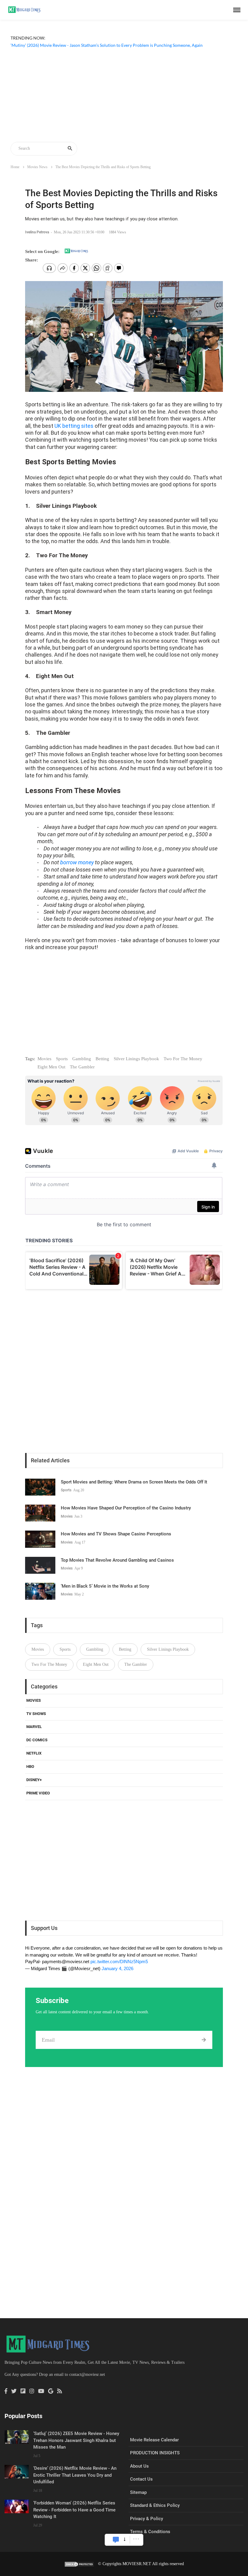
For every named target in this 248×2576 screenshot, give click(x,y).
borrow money (77, 862)
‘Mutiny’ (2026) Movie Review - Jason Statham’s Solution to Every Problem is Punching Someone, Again (107, 45)
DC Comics (37, 1740)
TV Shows (36, 1714)
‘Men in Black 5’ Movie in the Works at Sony (105, 1586)
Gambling (82, 1059)
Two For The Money (183, 1059)
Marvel (34, 1727)
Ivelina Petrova (38, 232)
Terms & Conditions (150, 2532)
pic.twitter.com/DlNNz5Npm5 (119, 1962)
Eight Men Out (51, 1067)
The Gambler (82, 1067)
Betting (102, 1059)
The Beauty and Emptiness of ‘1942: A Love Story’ (57, 52)
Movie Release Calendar (154, 2440)
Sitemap (138, 2492)
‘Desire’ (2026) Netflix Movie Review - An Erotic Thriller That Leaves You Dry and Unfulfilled (75, 2475)
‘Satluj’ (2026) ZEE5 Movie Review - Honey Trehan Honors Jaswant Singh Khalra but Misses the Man (76, 2440)
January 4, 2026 (117, 1968)
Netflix (34, 1753)
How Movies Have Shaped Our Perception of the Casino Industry (126, 1508)
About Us (139, 2466)
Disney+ (34, 1780)
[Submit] (204, 2040)
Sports (62, 1059)
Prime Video (38, 1793)
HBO (30, 1766)
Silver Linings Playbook (136, 1059)
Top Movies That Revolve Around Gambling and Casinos (117, 1560)
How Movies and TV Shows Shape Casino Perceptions (116, 1534)
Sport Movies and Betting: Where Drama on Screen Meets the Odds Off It (134, 1482)
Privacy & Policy (147, 2519)
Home (15, 167)
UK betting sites (74, 426)
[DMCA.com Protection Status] (79, 2564)
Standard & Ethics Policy (155, 2505)
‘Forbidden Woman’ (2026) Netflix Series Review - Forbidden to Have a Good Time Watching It (74, 2510)
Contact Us (141, 2479)
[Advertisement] (124, 96)
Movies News (37, 167)
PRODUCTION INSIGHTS (155, 2453)
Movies (44, 1059)
